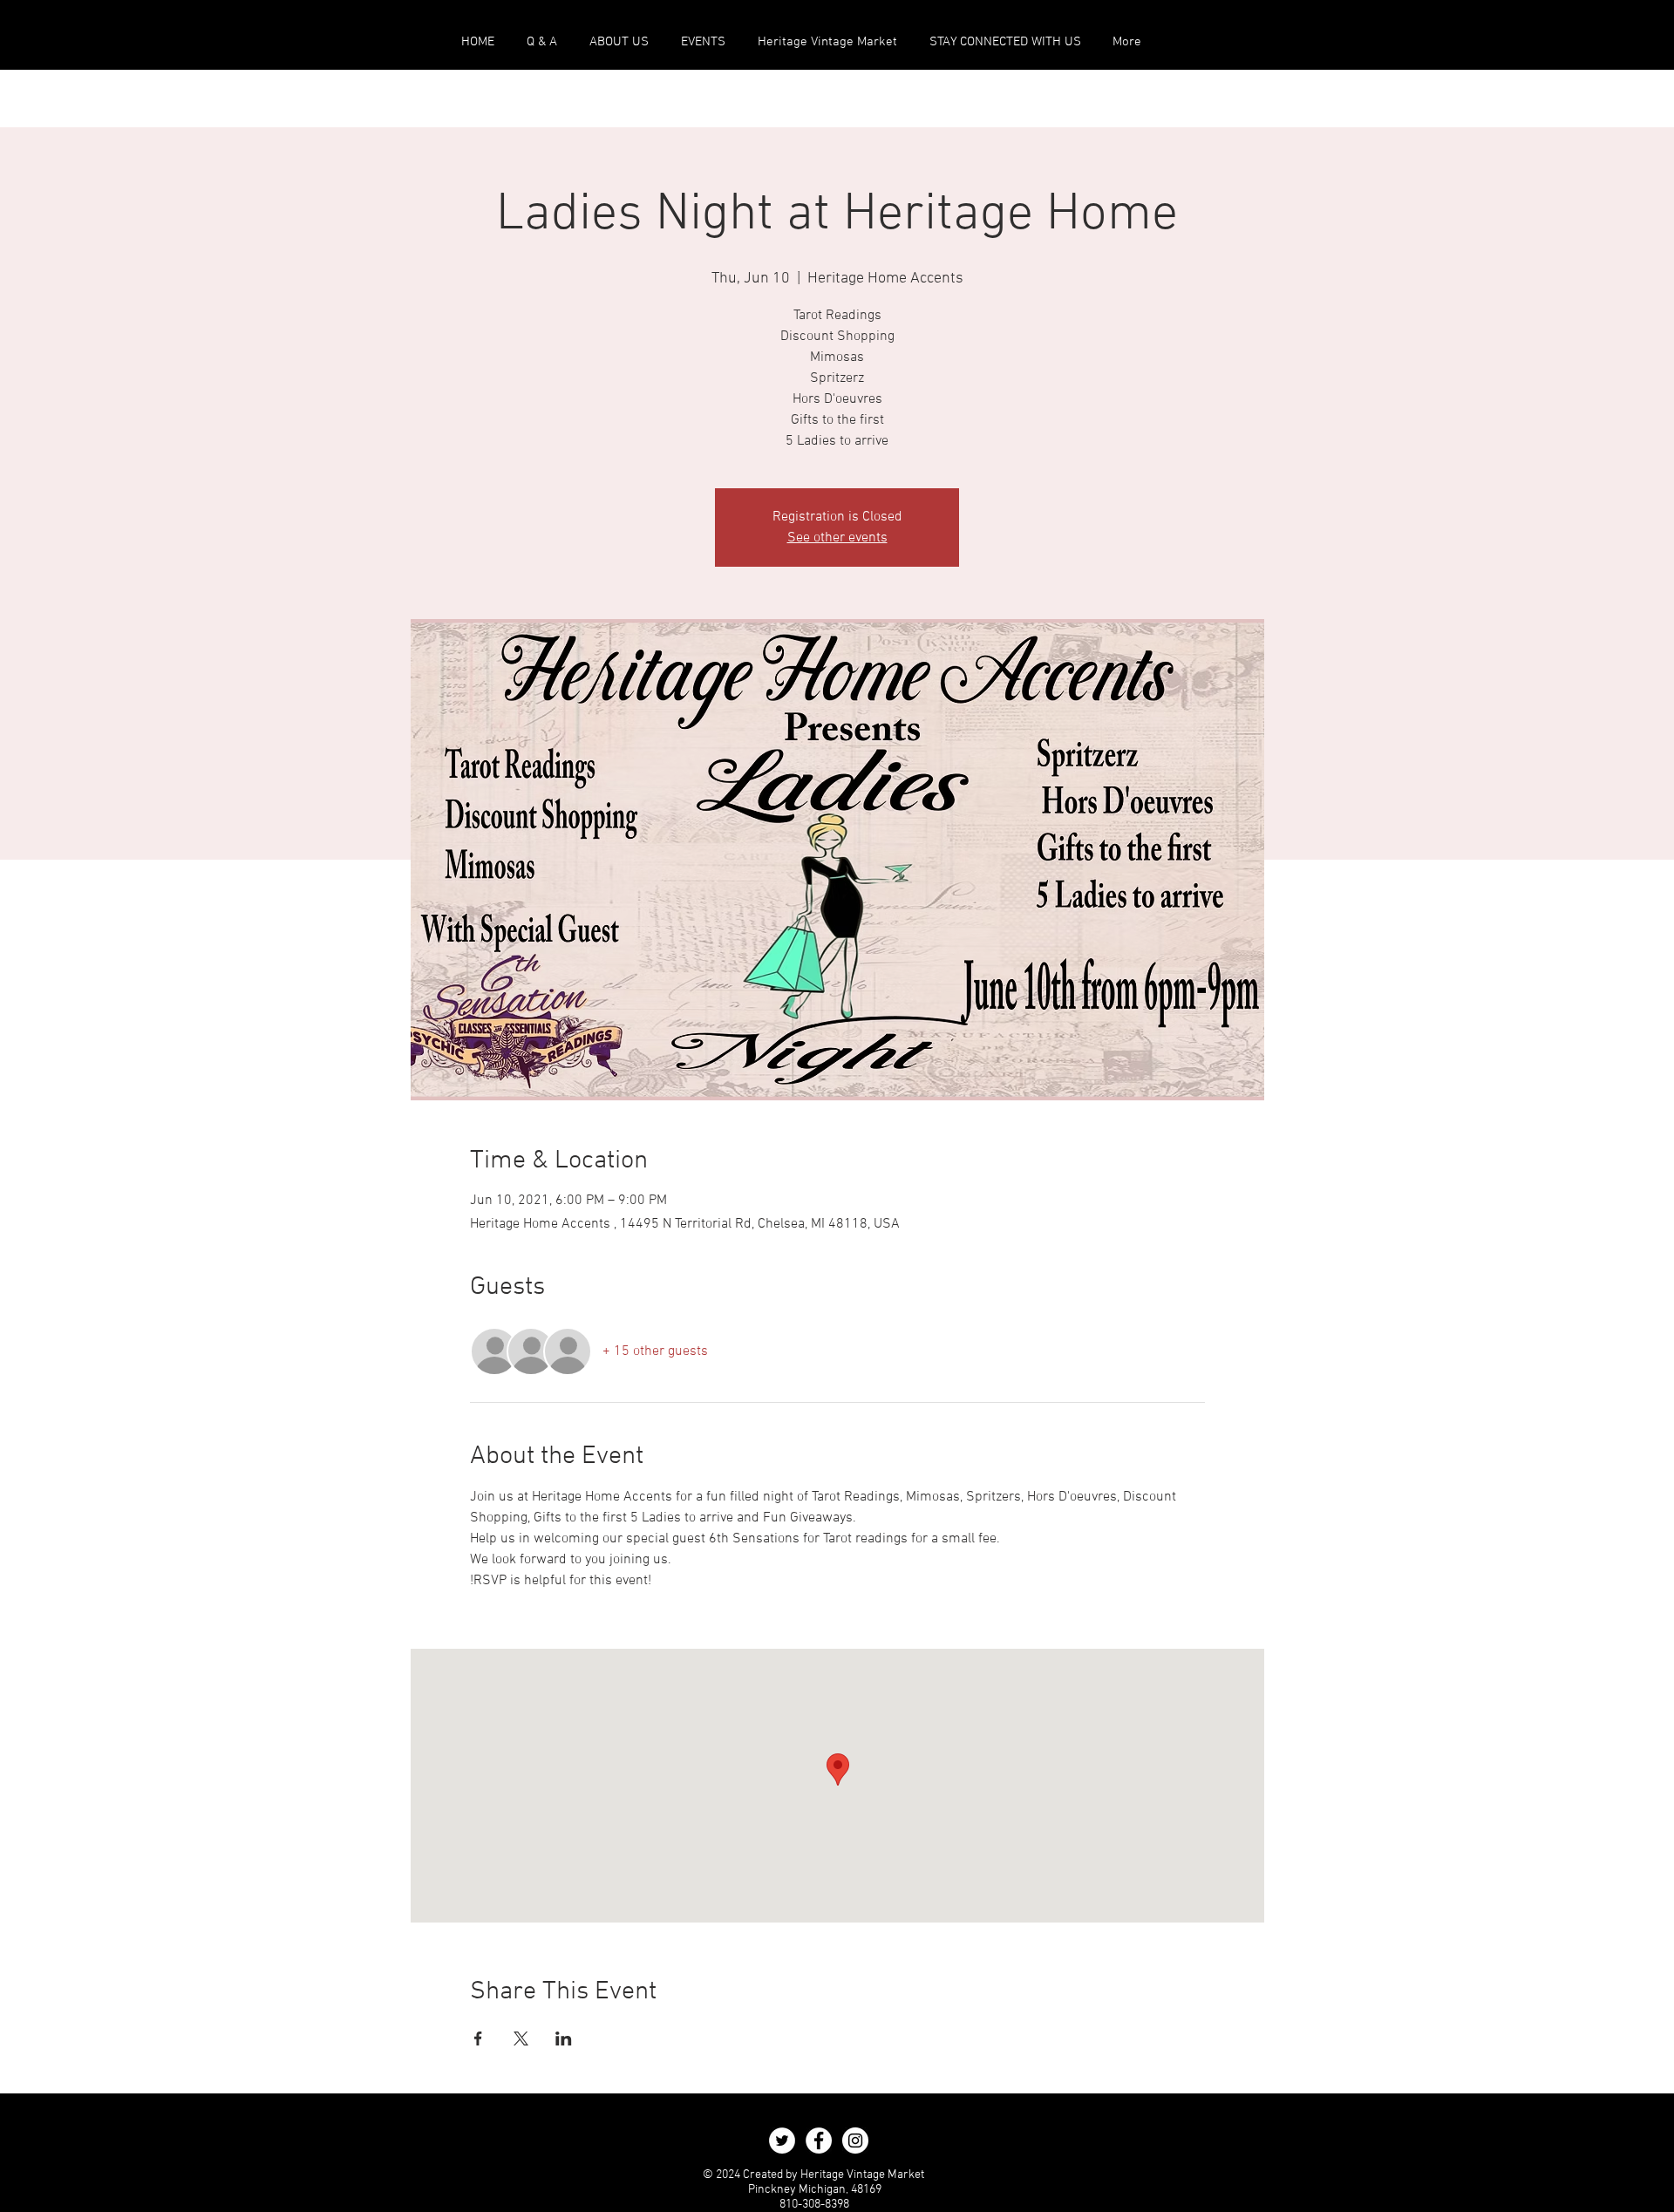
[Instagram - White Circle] (855, 2141)
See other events (837, 538)
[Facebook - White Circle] (819, 2141)
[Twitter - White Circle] (782, 2141)
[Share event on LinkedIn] (564, 2038)
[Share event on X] (521, 2038)
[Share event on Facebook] (478, 2038)
